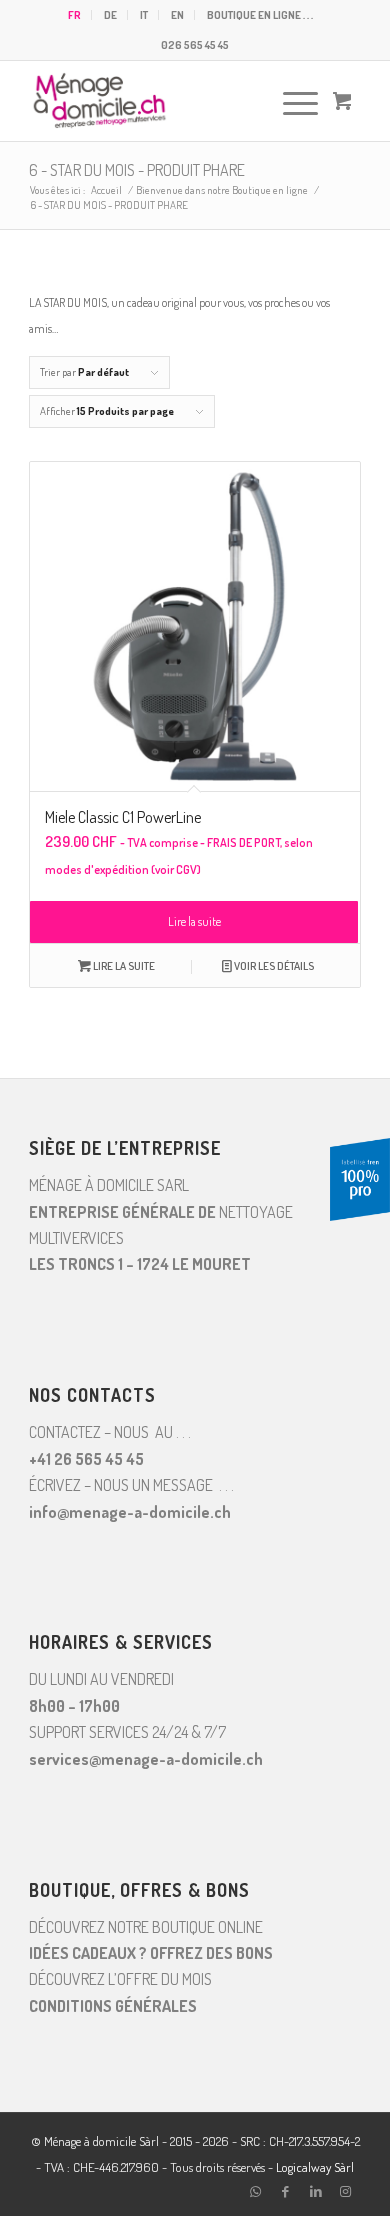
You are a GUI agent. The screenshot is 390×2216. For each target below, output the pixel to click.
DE (110, 15)
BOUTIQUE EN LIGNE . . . (260, 15)
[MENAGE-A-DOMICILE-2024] (161, 101)
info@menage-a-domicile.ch (130, 1512)
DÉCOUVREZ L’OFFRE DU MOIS (120, 1979)
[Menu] (290, 101)
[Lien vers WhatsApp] (256, 2191)
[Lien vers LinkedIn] (316, 2191)
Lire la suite (194, 921)
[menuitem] (75, 15)
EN (177, 15)
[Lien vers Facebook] (286, 2191)
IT (144, 15)
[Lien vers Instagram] (346, 2191)
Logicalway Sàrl (315, 2167)
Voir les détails (273, 966)
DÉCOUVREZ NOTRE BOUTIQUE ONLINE (146, 1927)
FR (74, 15)
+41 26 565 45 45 (86, 1459)
